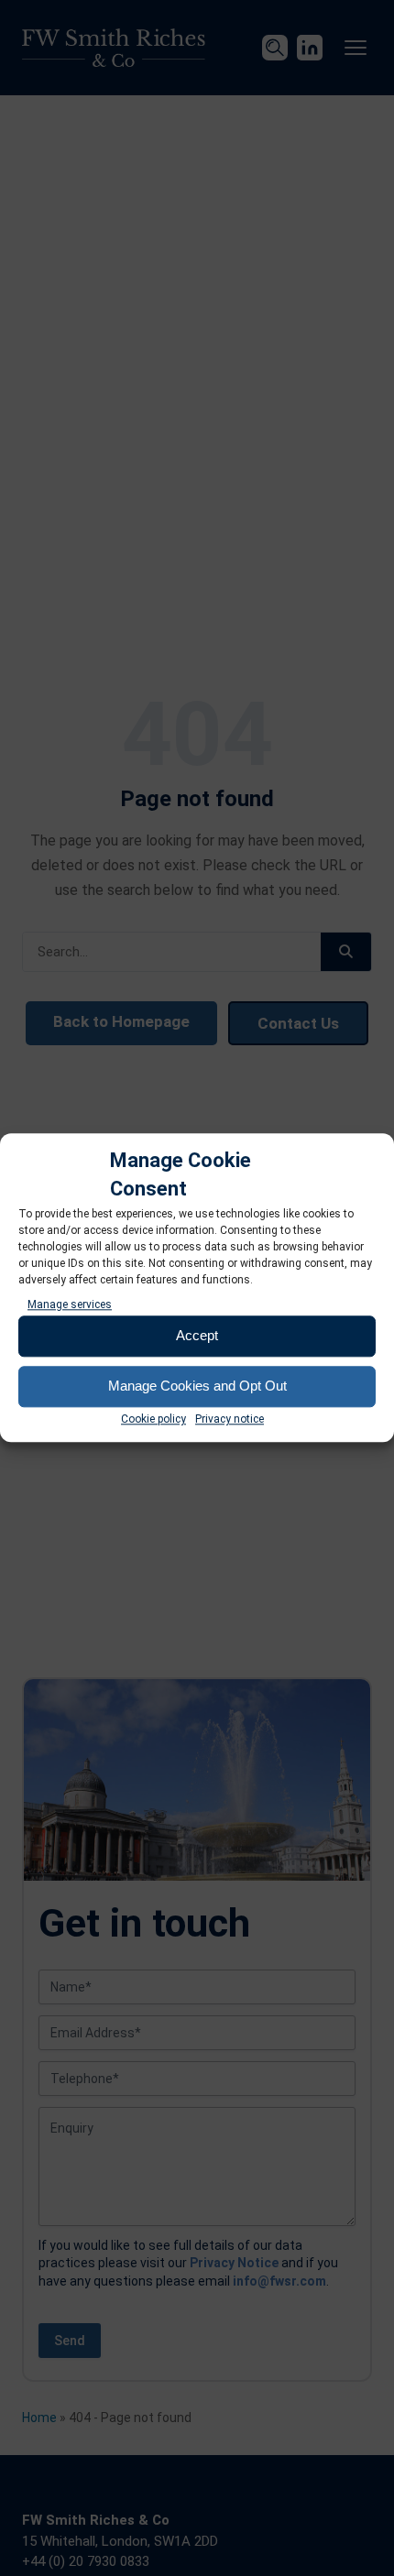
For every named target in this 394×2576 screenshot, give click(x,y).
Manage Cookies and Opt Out (197, 1386)
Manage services (70, 1304)
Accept (197, 1336)
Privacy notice (230, 1419)
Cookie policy (153, 1419)
